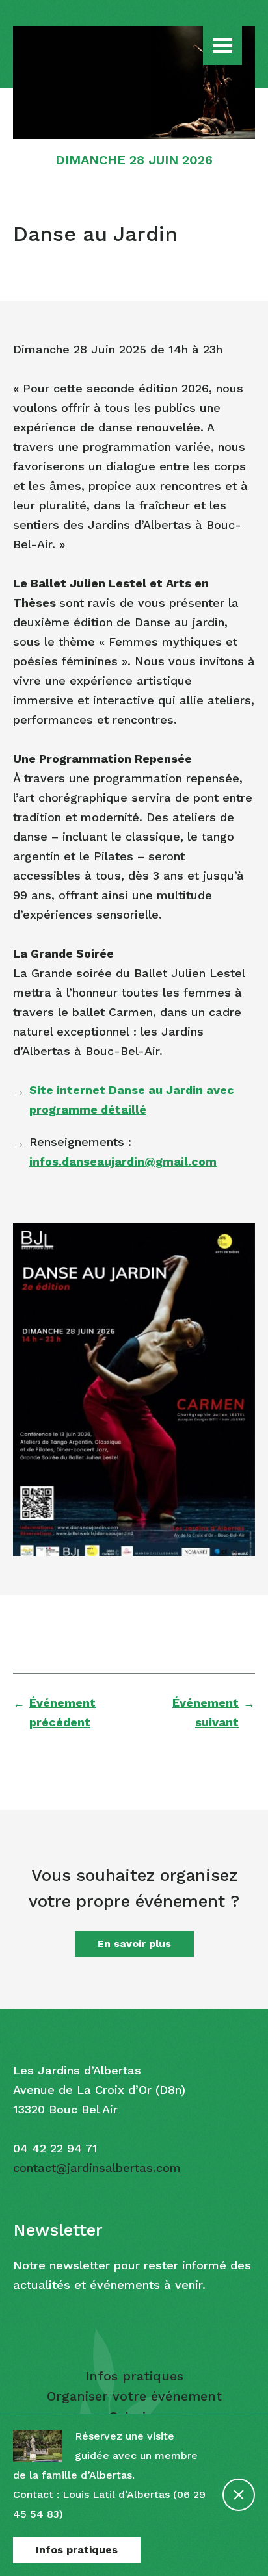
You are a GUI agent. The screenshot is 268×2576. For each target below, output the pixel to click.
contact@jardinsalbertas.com (97, 2168)
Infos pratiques (77, 2550)
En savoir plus (134, 1944)
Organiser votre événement (134, 2396)
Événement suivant (206, 1712)
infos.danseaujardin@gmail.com (123, 1161)
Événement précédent (62, 1712)
